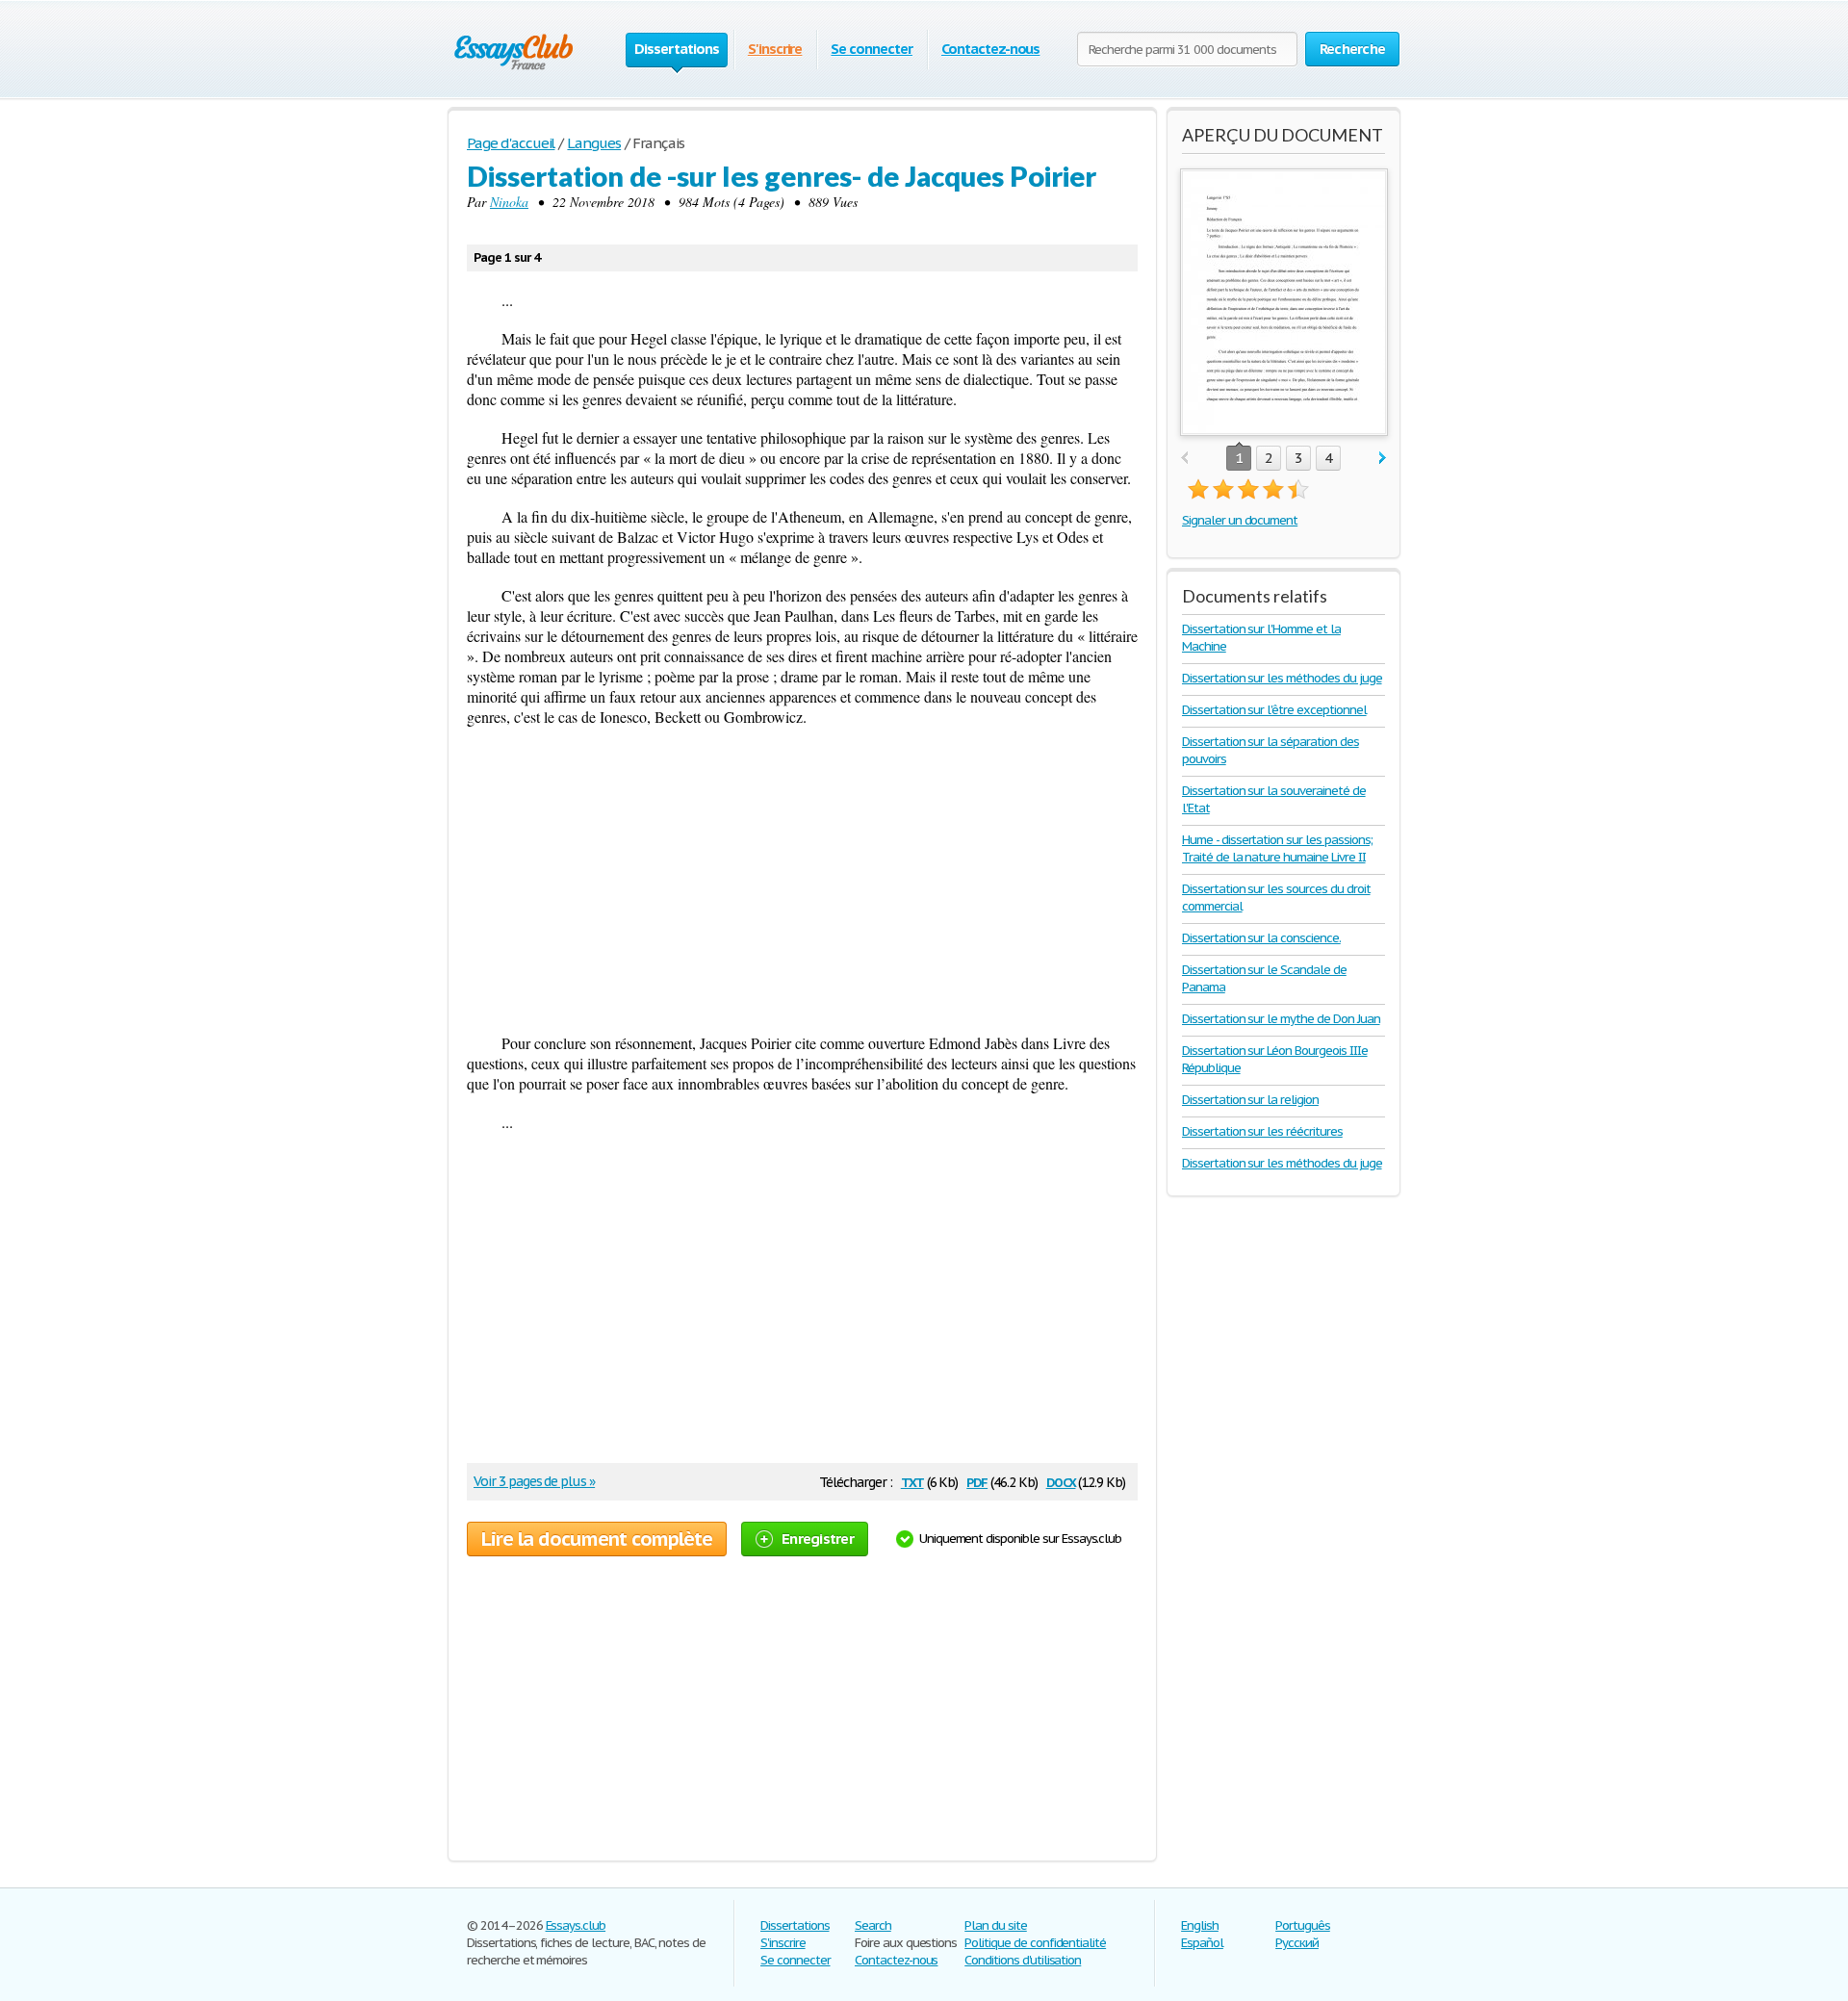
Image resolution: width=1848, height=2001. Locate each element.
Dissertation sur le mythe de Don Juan (1281, 1019)
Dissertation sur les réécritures (1262, 1131)
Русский (1297, 1943)
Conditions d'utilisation (1023, 1960)
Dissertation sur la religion (1250, 1100)
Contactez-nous (990, 49)
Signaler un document (1240, 520)
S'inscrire (775, 49)
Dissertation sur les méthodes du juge (1282, 678)
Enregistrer (818, 1539)
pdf (977, 1481)
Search (873, 1925)
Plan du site (996, 1925)
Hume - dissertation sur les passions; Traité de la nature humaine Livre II (1277, 848)
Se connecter (872, 49)
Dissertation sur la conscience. (1261, 938)
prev (1184, 459)
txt (912, 1481)
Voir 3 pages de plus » (534, 1481)
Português (1303, 1925)
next (1383, 459)
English (1200, 1925)
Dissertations (795, 1925)
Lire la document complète (597, 1539)
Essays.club (576, 1925)
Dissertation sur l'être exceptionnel (1274, 710)
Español (1202, 1943)
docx (1061, 1481)
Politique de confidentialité (1035, 1943)
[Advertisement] (802, 880)
